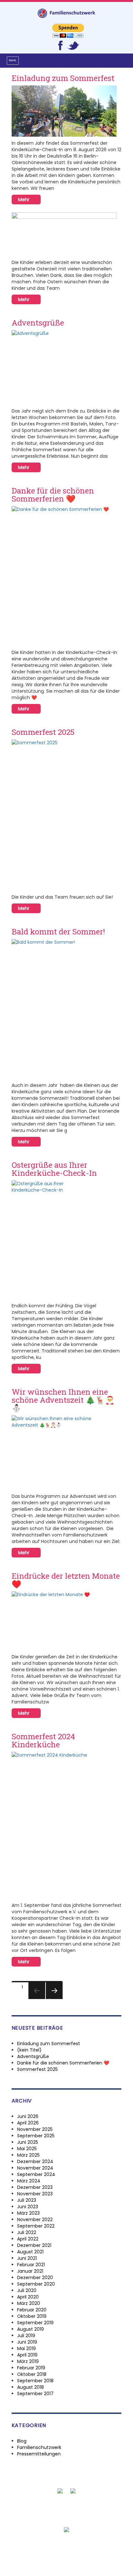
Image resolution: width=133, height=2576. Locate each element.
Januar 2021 (30, 2271)
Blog (22, 2441)
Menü (13, 60)
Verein (116, 2513)
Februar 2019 (31, 2368)
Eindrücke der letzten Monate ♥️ (66, 1580)
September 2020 (36, 2284)
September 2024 (36, 2174)
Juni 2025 (28, 2142)
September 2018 (35, 2381)
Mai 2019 (26, 2348)
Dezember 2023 (35, 2187)
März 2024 (29, 2181)
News (69, 2507)
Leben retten (97, 2507)
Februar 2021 (31, 2265)
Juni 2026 (28, 2116)
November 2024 (35, 2168)
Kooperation (88, 2513)
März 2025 (28, 2155)
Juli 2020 (27, 2290)
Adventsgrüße (38, 323)
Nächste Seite (54, 1999)
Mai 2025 (27, 2149)
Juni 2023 (28, 2207)
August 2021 (30, 2252)
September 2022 (36, 2226)
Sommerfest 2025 (43, 732)
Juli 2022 (27, 2232)
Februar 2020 (32, 2310)
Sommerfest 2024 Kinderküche (43, 1740)
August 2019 (31, 2329)
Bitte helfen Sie (39, 2507)
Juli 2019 (26, 2336)
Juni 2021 (27, 2258)
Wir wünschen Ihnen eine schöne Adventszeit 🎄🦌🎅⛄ (63, 1400)
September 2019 (35, 2323)
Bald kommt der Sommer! (58, 932)
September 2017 (35, 2394)
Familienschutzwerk (39, 2447)
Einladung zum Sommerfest (63, 78)
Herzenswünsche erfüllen (38, 2513)
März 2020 (29, 2303)
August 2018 (31, 2387)
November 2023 (35, 2194)
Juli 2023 (27, 2200)
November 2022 (35, 2220)
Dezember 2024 (35, 2161)
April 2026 (28, 2123)
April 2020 (28, 2297)
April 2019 (27, 2355)
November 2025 (35, 2129)
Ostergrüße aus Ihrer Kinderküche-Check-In (54, 1169)
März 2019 (28, 2361)
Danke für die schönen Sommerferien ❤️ (53, 495)
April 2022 (28, 2239)
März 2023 (28, 2213)
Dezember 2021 (34, 2245)
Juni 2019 (27, 2342)
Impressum (67, 2558)
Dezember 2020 (35, 2278)
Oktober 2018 (32, 2374)
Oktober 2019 (32, 2316)
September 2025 (36, 2136)
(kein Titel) (29, 2050)
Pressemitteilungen (39, 2454)
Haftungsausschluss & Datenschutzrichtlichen (65, 2552)
